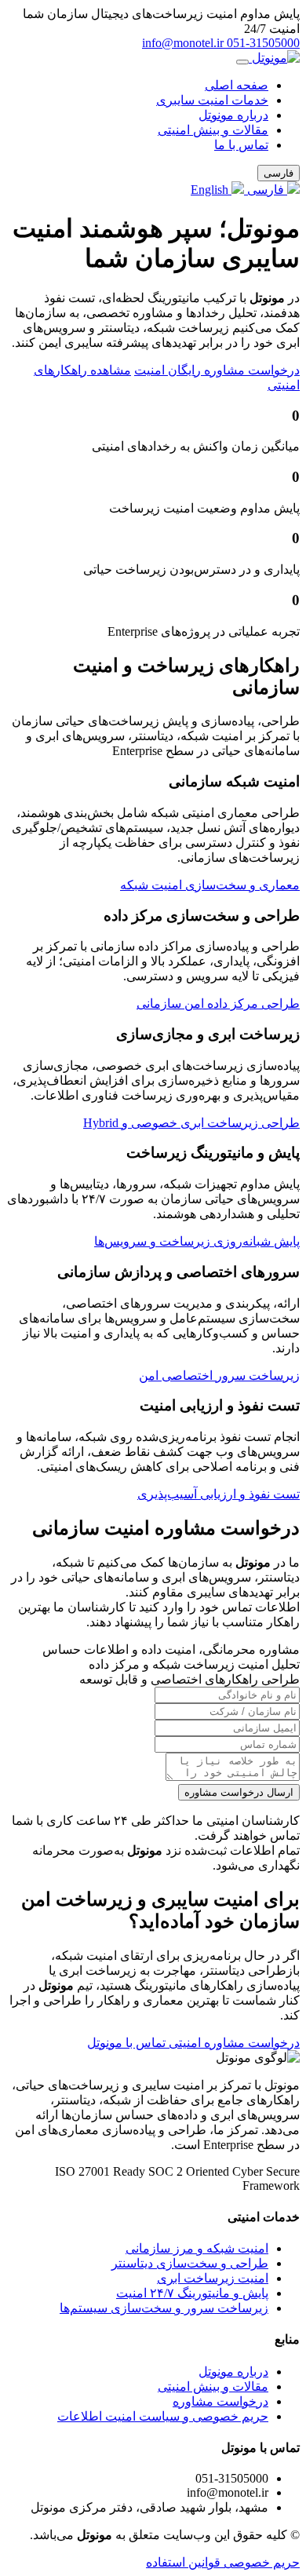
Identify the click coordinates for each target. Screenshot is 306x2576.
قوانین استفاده (183, 2562)
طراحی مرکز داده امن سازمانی (218, 1003)
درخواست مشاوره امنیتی (233, 2043)
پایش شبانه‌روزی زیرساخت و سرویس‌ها (197, 1241)
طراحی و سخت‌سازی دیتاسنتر (190, 2263)
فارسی (266, 190)
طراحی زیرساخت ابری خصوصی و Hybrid (191, 1123)
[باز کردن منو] (242, 62)
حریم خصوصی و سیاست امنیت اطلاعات (163, 2416)
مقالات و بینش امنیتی (213, 130)
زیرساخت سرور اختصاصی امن (219, 1376)
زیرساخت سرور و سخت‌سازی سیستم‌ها (164, 2308)
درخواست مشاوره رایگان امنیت (217, 370)
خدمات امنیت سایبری (212, 100)
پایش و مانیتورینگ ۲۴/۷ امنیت (192, 2293)
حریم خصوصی (260, 2562)
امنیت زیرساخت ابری (213, 2278)
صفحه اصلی (237, 85)
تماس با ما (241, 145)
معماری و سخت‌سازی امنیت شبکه (210, 885)
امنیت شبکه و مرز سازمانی (197, 2248)
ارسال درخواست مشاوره (239, 1792)
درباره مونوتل (233, 115)
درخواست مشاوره (220, 2401)
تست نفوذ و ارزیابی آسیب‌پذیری (219, 1494)
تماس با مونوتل (126, 2043)
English (211, 190)
